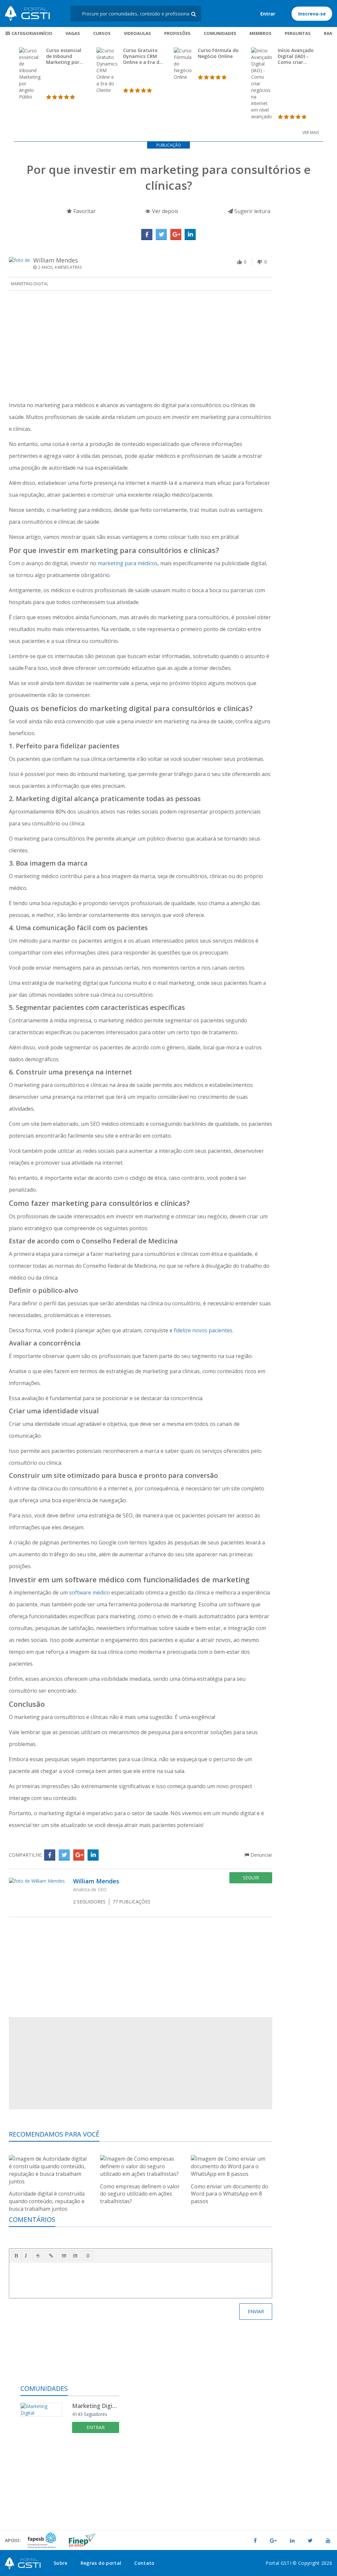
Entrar (268, 14)
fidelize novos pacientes (203, 1330)
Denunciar (261, 1855)
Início (46, 33)
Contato (144, 2563)
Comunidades (220, 33)
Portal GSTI (27, 14)
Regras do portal (101, 2563)
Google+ (176, 235)
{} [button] (88, 2255)
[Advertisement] (141, 346)
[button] (16, 2256)
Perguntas (298, 33)
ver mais (311, 133)
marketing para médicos (128, 563)
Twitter (161, 235)
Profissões (177, 33)
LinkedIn (190, 235)
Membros (260, 33)
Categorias (25, 33)
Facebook (147, 235)
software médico (90, 1593)
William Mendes (56, 260)
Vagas (73, 33)
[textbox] (141, 2279)
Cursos (102, 33)
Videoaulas (137, 33)
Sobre (61, 2563)
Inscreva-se (312, 14)
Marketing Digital (30, 284)
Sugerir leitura (252, 211)
